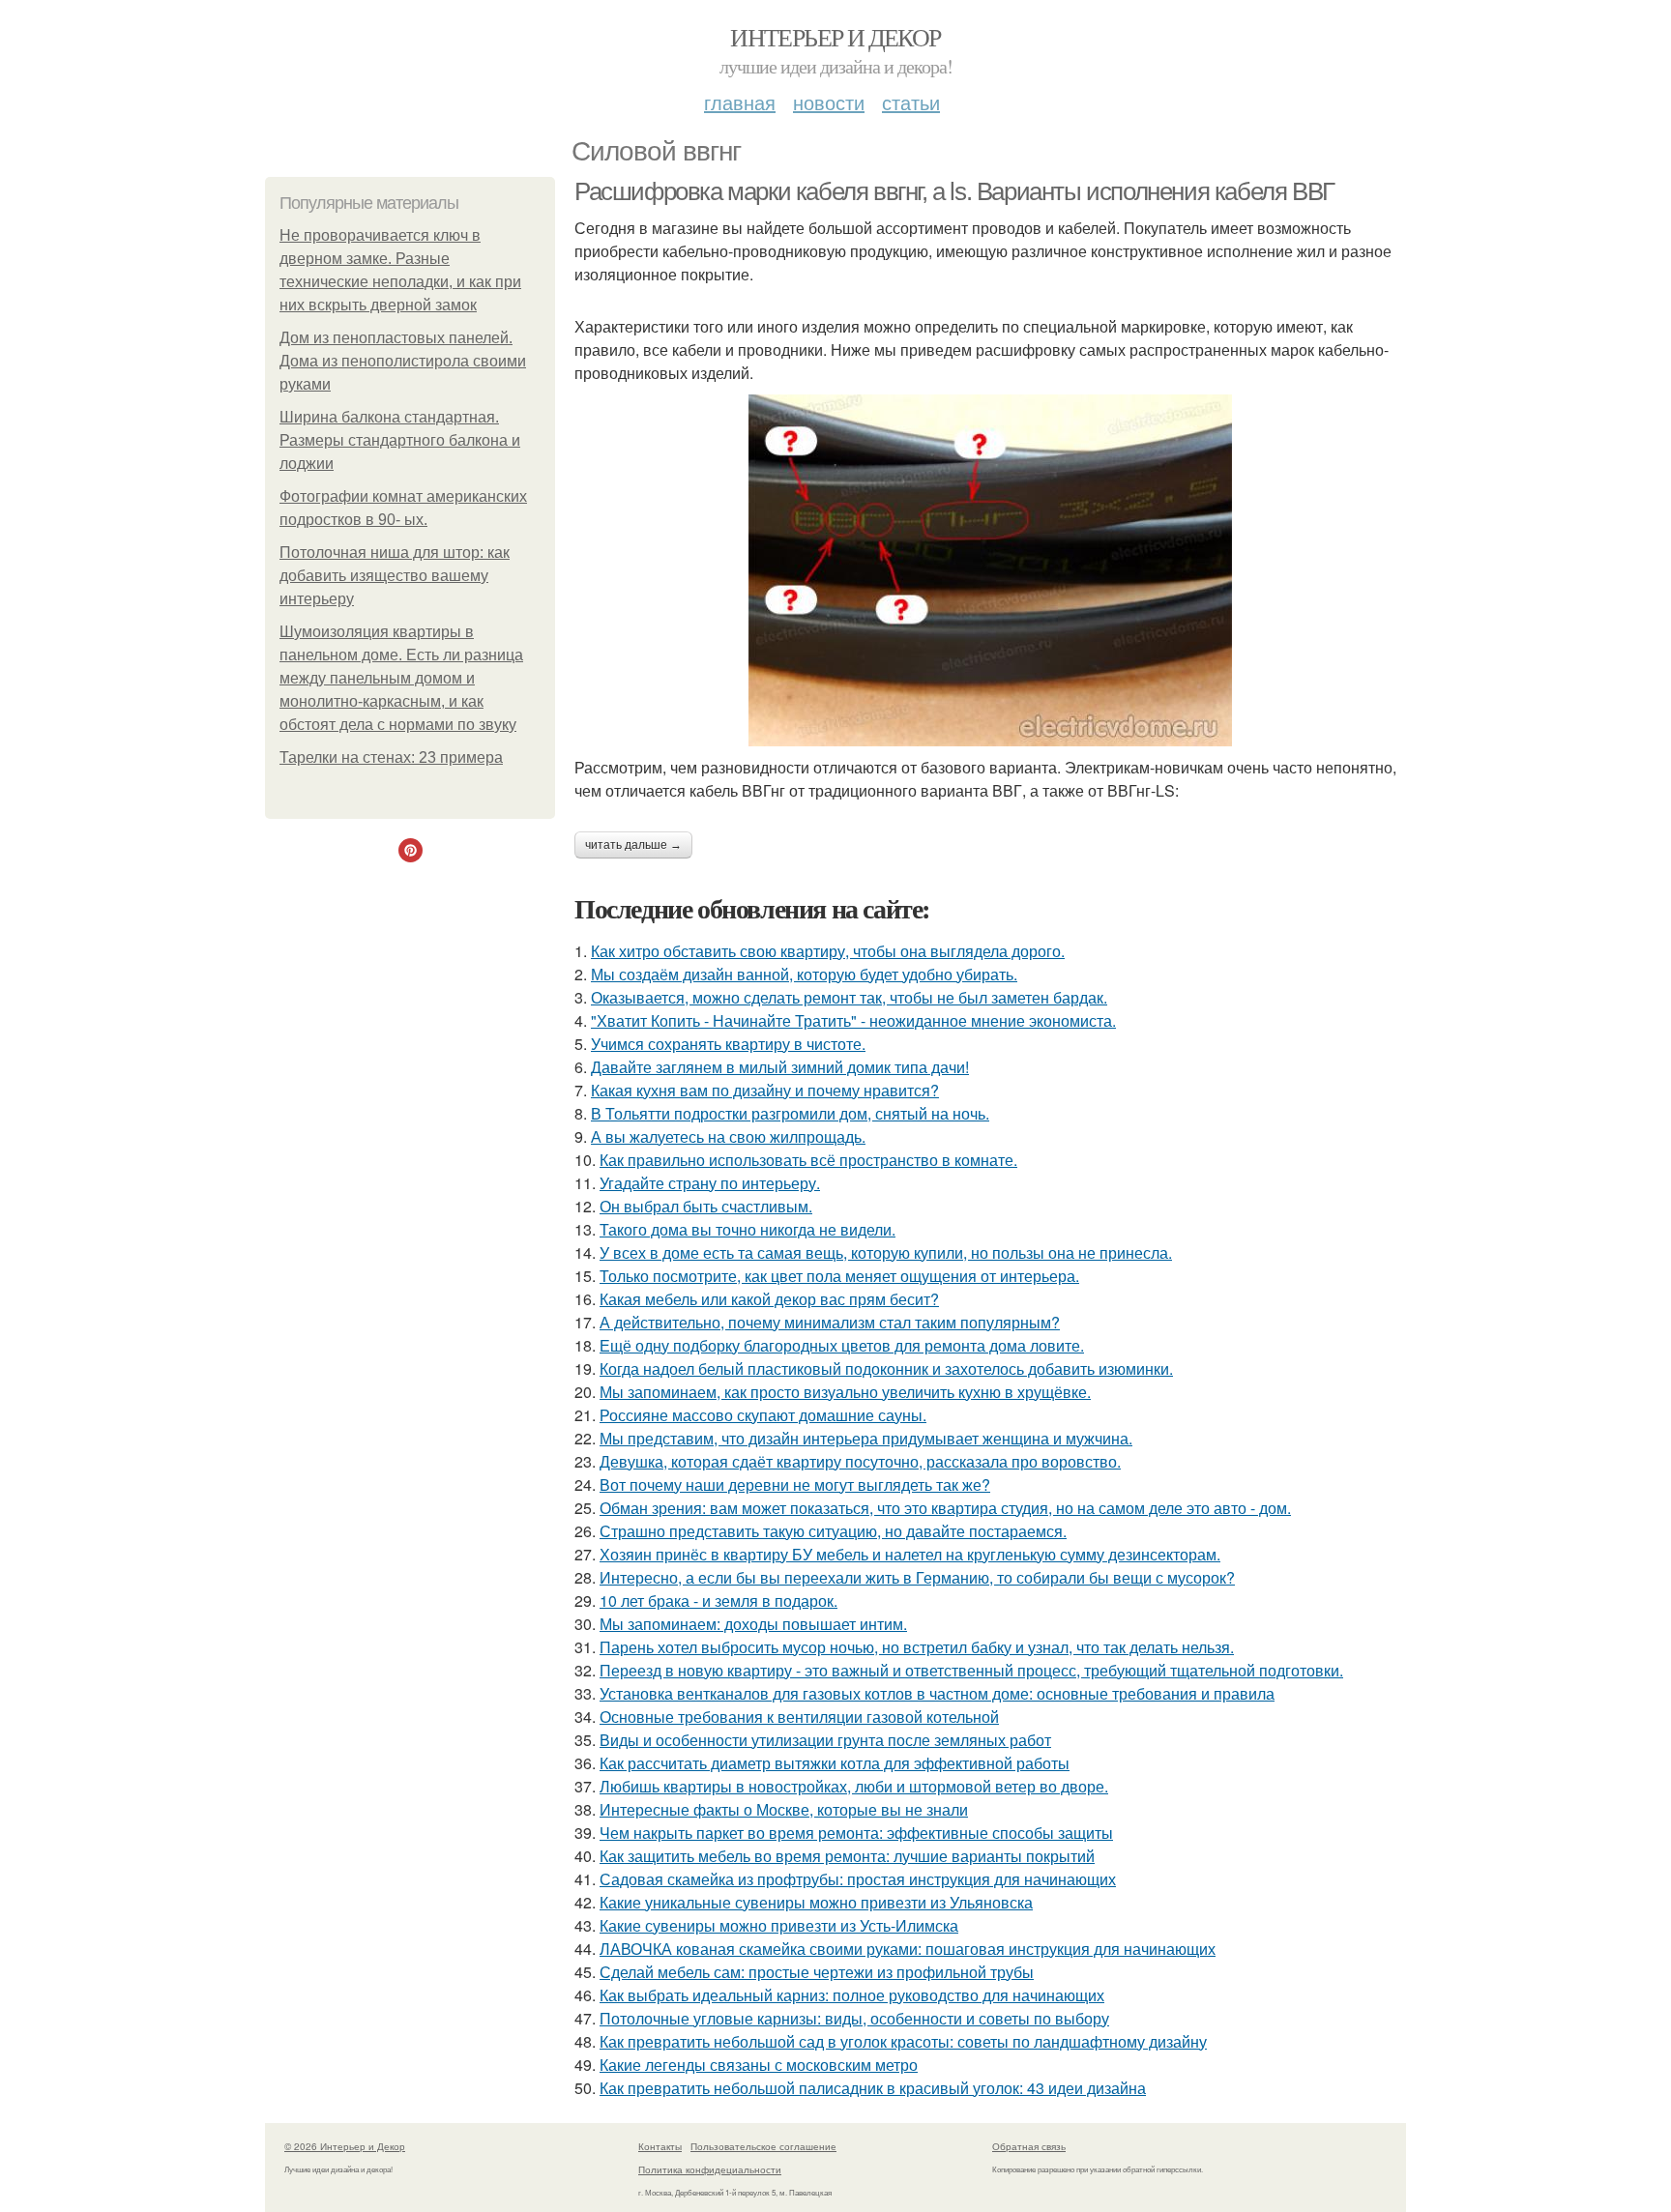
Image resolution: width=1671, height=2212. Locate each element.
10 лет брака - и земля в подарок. (718, 1601)
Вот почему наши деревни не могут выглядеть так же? (795, 1484)
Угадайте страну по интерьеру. (710, 1183)
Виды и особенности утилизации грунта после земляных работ (825, 1740)
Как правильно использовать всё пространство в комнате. (808, 1160)
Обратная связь (1029, 2146)
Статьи (911, 102)
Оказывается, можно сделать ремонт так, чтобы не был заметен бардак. (849, 997)
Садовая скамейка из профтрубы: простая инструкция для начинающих (858, 1879)
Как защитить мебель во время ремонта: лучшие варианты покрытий (847, 1856)
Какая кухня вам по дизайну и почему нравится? (765, 1090)
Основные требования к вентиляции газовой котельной (799, 1717)
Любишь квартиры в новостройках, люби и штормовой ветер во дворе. (854, 1786)
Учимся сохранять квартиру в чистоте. (728, 1044)
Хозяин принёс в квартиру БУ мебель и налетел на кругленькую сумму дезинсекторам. (910, 1554)
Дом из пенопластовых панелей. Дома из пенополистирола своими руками (403, 361)
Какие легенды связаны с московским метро (759, 2065)
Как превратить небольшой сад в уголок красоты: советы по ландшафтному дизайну (903, 2041)
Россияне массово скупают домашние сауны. (763, 1415)
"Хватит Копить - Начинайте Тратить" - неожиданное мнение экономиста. (853, 1020)
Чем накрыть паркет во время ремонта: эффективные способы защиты (856, 1833)
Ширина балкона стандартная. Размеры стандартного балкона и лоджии (400, 440)
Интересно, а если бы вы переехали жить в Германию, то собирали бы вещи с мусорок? (917, 1577)
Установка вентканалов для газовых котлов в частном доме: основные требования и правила (937, 1693)
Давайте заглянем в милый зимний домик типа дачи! (780, 1067)
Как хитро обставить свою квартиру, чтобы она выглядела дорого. (828, 951)
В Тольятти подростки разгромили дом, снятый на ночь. (790, 1113)
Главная (740, 102)
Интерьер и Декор (835, 37)
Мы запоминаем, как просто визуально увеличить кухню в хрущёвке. (845, 1392)
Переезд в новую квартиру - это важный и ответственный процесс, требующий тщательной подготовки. (971, 1670)
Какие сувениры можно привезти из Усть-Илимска (779, 1925)
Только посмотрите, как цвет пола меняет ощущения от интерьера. (839, 1276)
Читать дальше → (633, 845)
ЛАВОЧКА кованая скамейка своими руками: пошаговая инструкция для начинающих (908, 1949)
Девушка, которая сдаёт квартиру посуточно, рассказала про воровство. (860, 1461)
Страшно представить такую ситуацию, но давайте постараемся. (833, 1531)
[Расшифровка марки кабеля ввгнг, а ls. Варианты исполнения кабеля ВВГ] (990, 570)
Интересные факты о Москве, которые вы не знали (784, 1809)
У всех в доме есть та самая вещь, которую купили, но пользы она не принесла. (886, 1252)
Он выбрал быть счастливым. (706, 1206)
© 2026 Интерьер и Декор (345, 2146)
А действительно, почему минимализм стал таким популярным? (830, 1322)
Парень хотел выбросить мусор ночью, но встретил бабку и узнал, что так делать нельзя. (917, 1647)
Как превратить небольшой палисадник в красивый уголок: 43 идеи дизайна (873, 2088)
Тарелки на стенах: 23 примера (391, 757)
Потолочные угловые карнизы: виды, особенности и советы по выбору (854, 2018)
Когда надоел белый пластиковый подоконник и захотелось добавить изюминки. (886, 1368)
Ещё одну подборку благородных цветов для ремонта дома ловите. (842, 1345)
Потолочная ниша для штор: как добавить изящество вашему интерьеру (395, 576)
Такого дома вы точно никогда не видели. (748, 1229)
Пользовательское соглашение (763, 2146)
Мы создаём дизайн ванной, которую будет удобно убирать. (804, 974)
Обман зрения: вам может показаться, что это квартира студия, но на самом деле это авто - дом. (945, 1508)
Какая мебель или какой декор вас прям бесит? (769, 1299)
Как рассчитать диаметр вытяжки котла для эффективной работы (835, 1763)
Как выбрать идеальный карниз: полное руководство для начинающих (852, 1995)
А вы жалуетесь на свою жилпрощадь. (728, 1136)
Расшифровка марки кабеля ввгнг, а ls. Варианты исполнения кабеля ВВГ (954, 191)
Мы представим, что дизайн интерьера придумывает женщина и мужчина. (866, 1438)
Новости (829, 102)
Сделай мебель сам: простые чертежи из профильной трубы (817, 1972)
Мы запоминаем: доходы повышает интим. (753, 1624)
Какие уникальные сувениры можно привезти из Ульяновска (816, 1902)
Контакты (660, 2146)
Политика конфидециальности (710, 2169)
